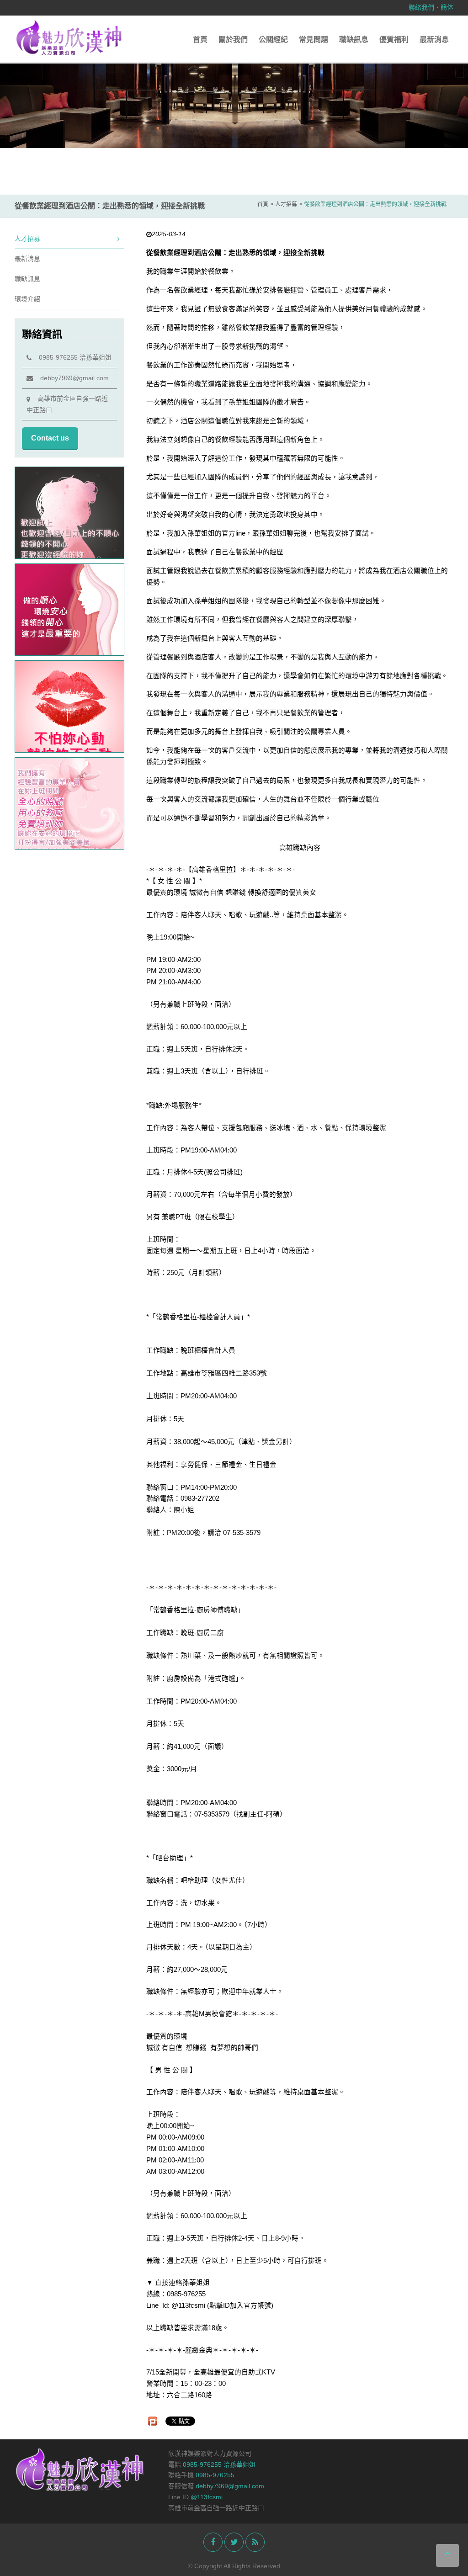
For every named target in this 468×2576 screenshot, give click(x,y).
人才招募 (27, 239)
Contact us (50, 438)
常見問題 (314, 40)
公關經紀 (273, 40)
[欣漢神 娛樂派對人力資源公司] (69, 37)
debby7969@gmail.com (71, 378)
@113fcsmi (207, 2497)
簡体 (447, 7)
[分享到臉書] (213, 2542)
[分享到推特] (234, 2542)
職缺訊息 (354, 40)
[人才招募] (234, 103)
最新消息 (434, 40)
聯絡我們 (421, 7)
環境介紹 (27, 299)
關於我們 (233, 40)
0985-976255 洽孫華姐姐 (72, 357)
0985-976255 (215, 2475)
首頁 (200, 40)
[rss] (255, 2542)
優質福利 (394, 40)
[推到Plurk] (153, 2421)
